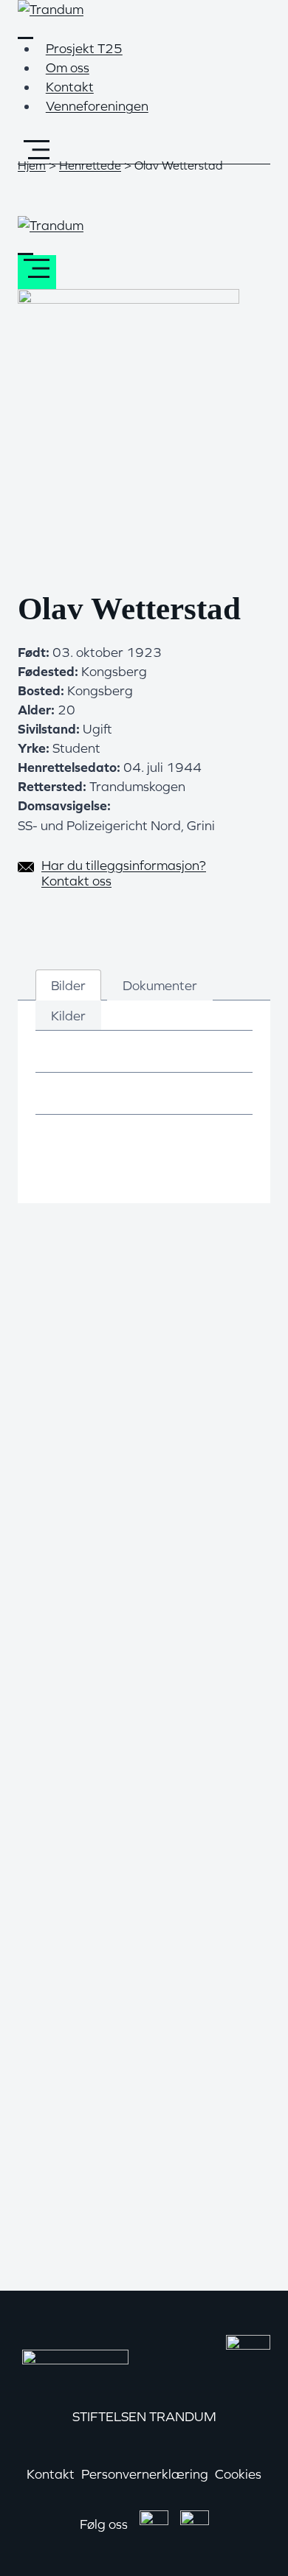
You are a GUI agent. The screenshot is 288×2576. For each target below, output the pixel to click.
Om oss (68, 67)
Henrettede (90, 165)
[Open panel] (37, 149)
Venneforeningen (97, 106)
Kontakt (70, 87)
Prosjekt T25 (84, 48)
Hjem (32, 165)
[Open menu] (37, 272)
